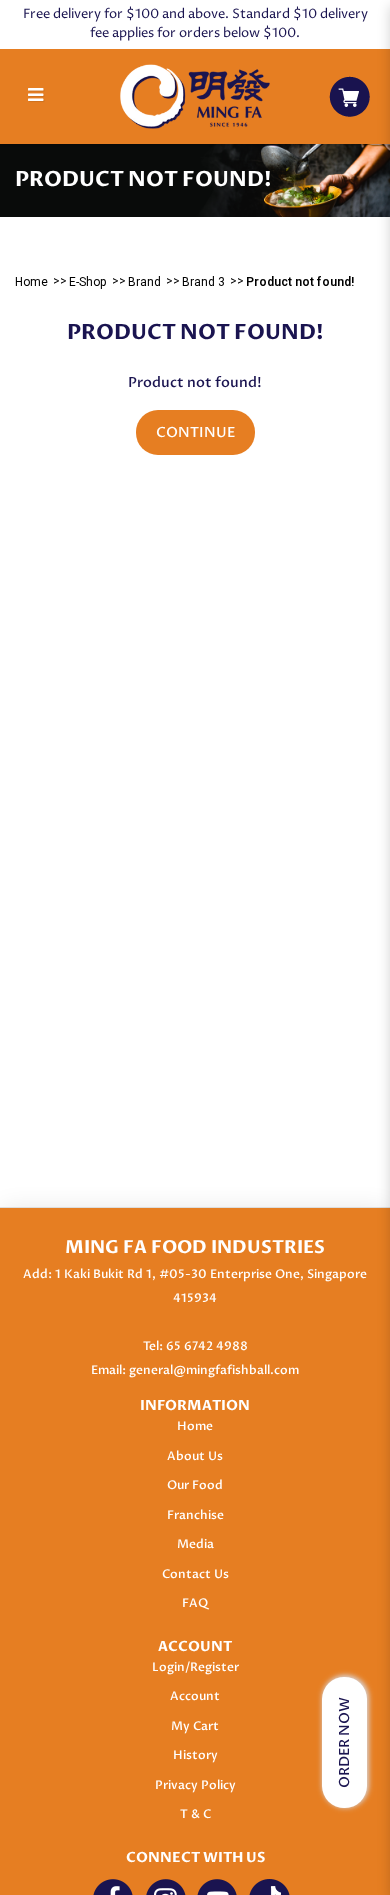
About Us (195, 1456)
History (195, 1755)
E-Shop (88, 282)
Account (195, 1696)
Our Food (195, 1485)
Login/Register (195, 1667)
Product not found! (300, 282)
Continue (195, 432)
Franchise (195, 1515)
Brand (144, 282)
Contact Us (195, 1574)
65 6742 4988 (207, 1346)
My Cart (195, 1726)
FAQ (195, 1603)
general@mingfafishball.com (214, 1370)
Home (31, 282)
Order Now (344, 1742)
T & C (195, 1814)
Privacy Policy (195, 1785)
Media (195, 1544)
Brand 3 (203, 282)
